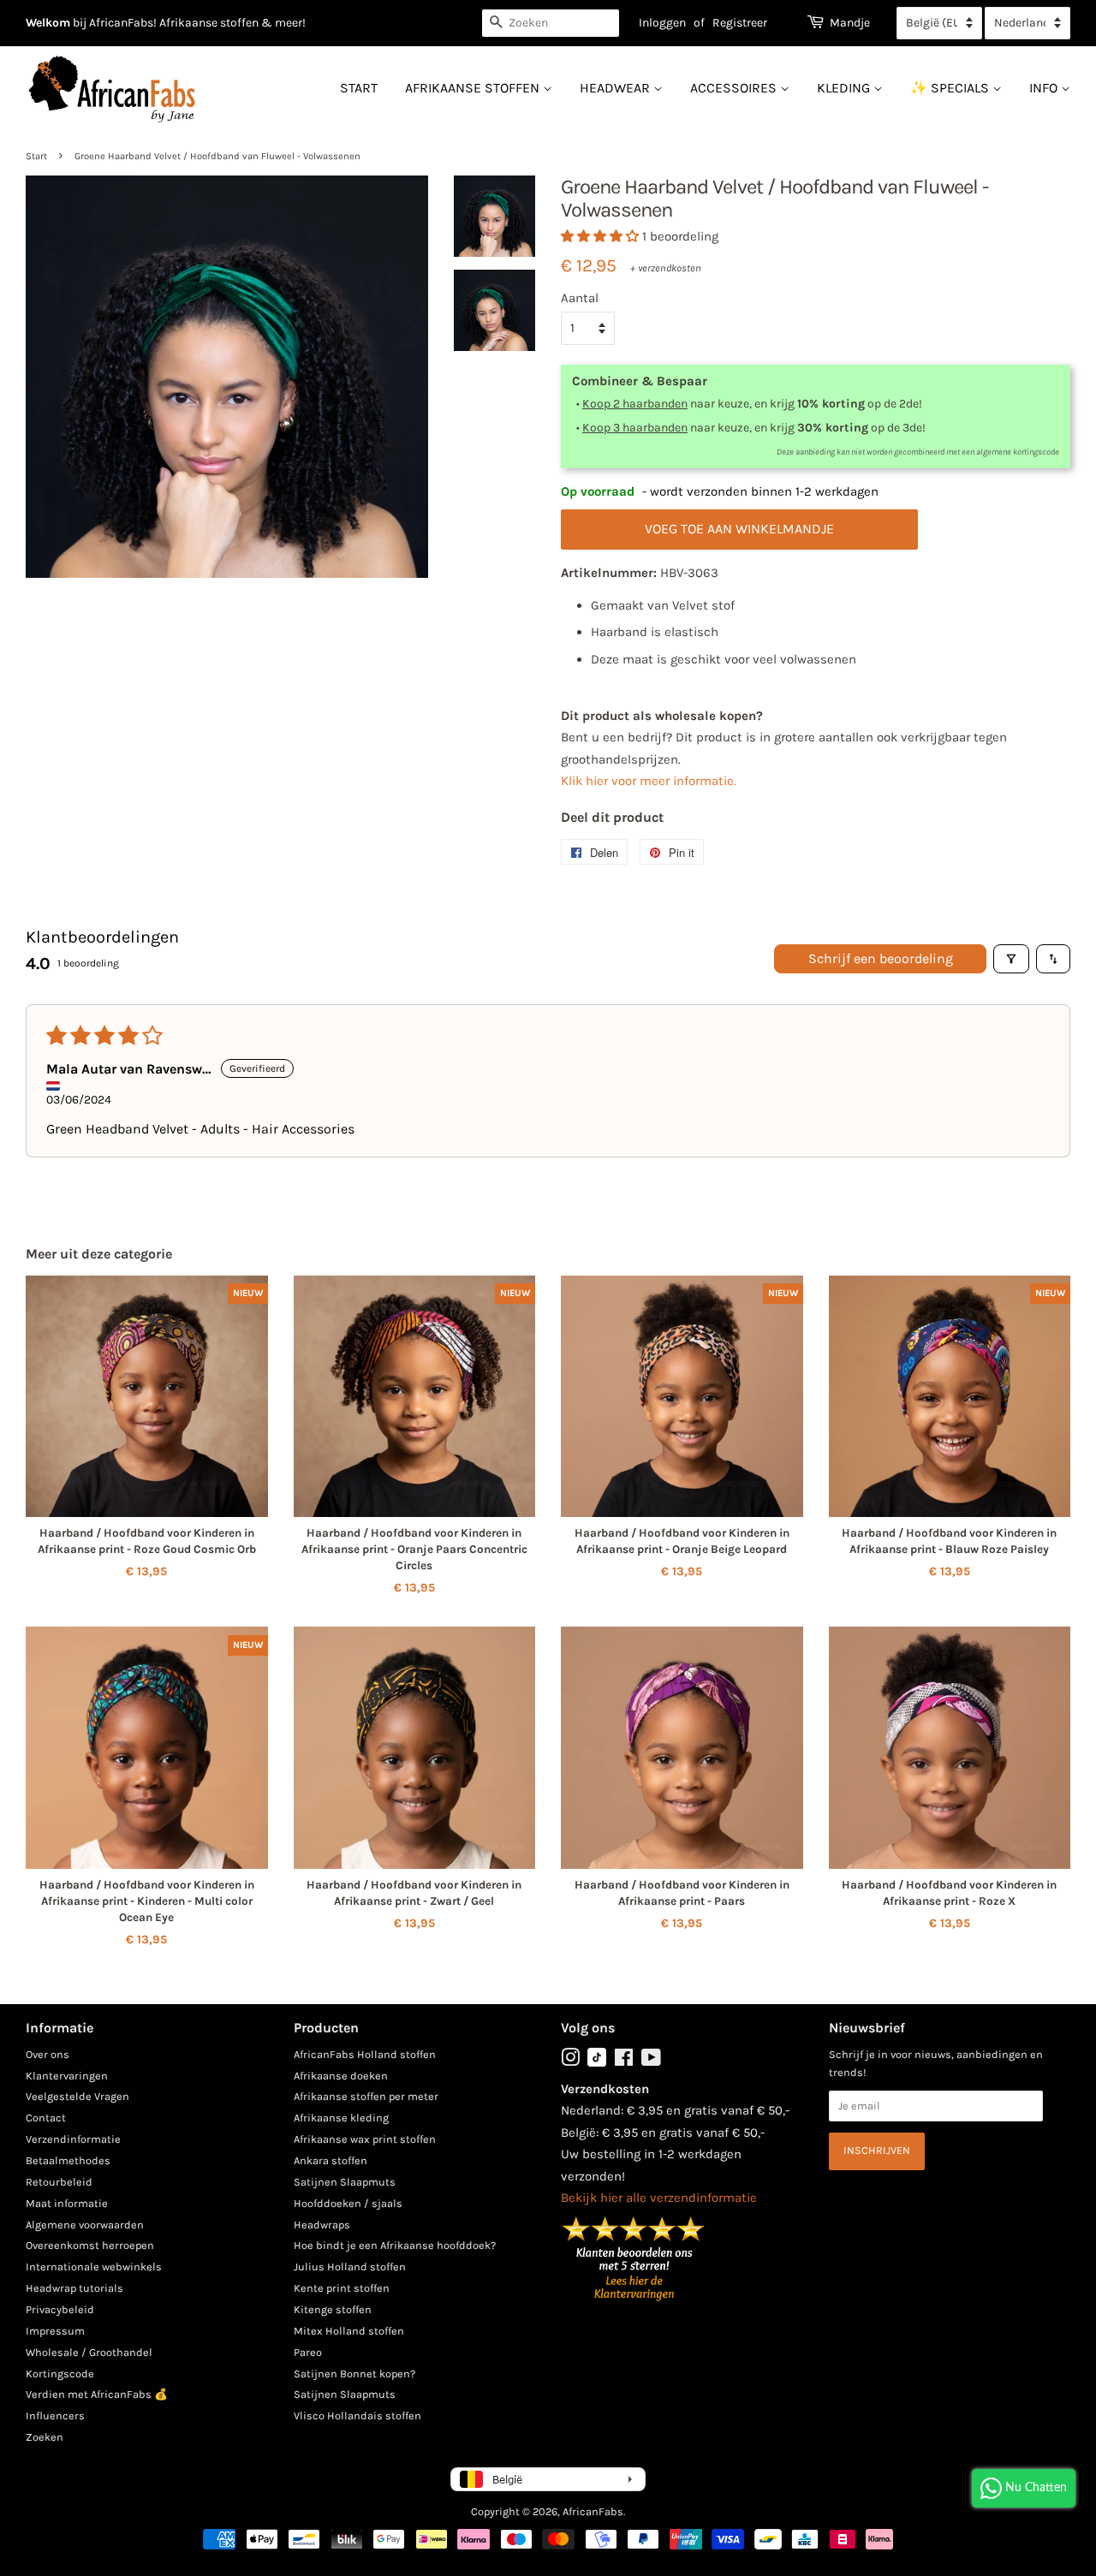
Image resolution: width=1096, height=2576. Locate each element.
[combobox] (551, 23)
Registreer (740, 23)
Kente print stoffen (342, 2288)
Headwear (616, 88)
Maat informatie (67, 2203)
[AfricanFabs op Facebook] (624, 2061)
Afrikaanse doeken (341, 2076)
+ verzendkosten (666, 268)
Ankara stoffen (331, 2160)
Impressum (55, 2331)
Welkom (48, 23)
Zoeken (45, 2437)
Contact (46, 2118)
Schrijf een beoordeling (881, 958)
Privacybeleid (60, 2309)
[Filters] (1011, 959)
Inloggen (662, 23)
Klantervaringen (67, 2076)
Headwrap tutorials (74, 2288)
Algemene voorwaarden (85, 2225)
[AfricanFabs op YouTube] (651, 2061)
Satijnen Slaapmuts (345, 2182)
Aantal (580, 298)
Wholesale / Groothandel (89, 2352)
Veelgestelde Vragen (77, 2096)
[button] (602, 236)
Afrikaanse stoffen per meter (366, 2096)
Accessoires (735, 88)
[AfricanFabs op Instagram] (570, 2061)
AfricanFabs (593, 2511)
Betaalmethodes (68, 2160)
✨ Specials (951, 88)
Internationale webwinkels (94, 2267)
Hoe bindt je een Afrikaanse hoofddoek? (395, 2245)
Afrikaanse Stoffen (474, 88)
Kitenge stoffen (333, 2309)
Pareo (308, 2352)
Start (359, 88)
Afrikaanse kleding (341, 2118)
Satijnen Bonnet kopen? (354, 2374)
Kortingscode (60, 2374)
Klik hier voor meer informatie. (649, 781)
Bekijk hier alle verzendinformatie (659, 2198)
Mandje (850, 23)
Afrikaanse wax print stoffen (365, 2139)
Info (1045, 88)
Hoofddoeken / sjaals (348, 2203)
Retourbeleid (59, 2182)
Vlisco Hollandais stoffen (357, 2415)
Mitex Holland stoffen (349, 2331)
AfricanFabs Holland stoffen (365, 2054)
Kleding (845, 88)
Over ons (48, 2054)
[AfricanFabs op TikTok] (597, 2063)
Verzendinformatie (73, 2139)
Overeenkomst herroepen (90, 2245)
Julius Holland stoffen (350, 2267)
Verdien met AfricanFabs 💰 (97, 2394)
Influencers (55, 2415)
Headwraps (322, 2225)
